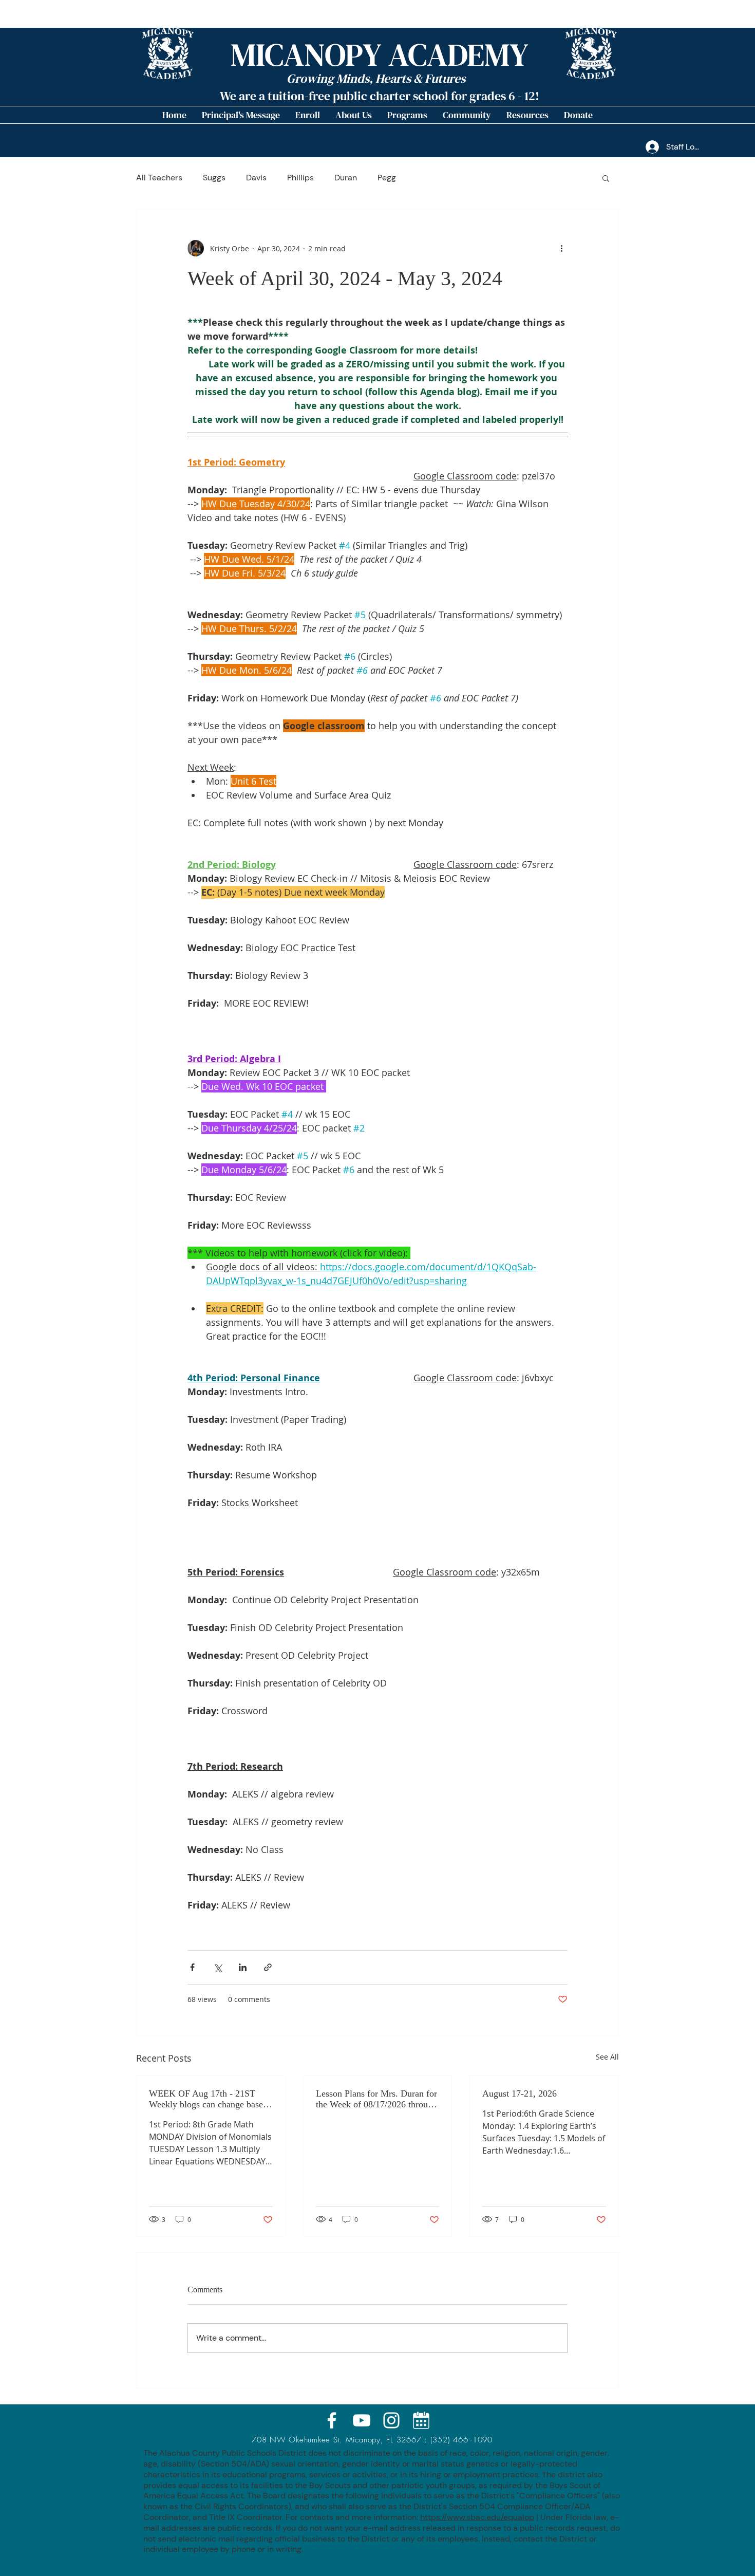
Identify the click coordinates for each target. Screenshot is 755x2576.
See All (607, 2057)
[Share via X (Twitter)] (218, 1967)
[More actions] (561, 248)
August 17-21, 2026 (520, 2093)
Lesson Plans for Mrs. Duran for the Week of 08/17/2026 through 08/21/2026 (376, 2099)
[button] (354, 115)
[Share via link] (268, 1967)
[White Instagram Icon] (391, 2420)
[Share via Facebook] (192, 1967)
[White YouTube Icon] (362, 2420)
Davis (256, 178)
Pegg (387, 178)
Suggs (214, 178)
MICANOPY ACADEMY (380, 55)
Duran (346, 178)
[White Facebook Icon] (332, 2420)
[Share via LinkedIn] (243, 1967)
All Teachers (159, 178)
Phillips (300, 178)
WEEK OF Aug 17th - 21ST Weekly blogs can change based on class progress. (208, 2099)
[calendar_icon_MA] (421, 2420)
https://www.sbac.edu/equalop (477, 2517)
